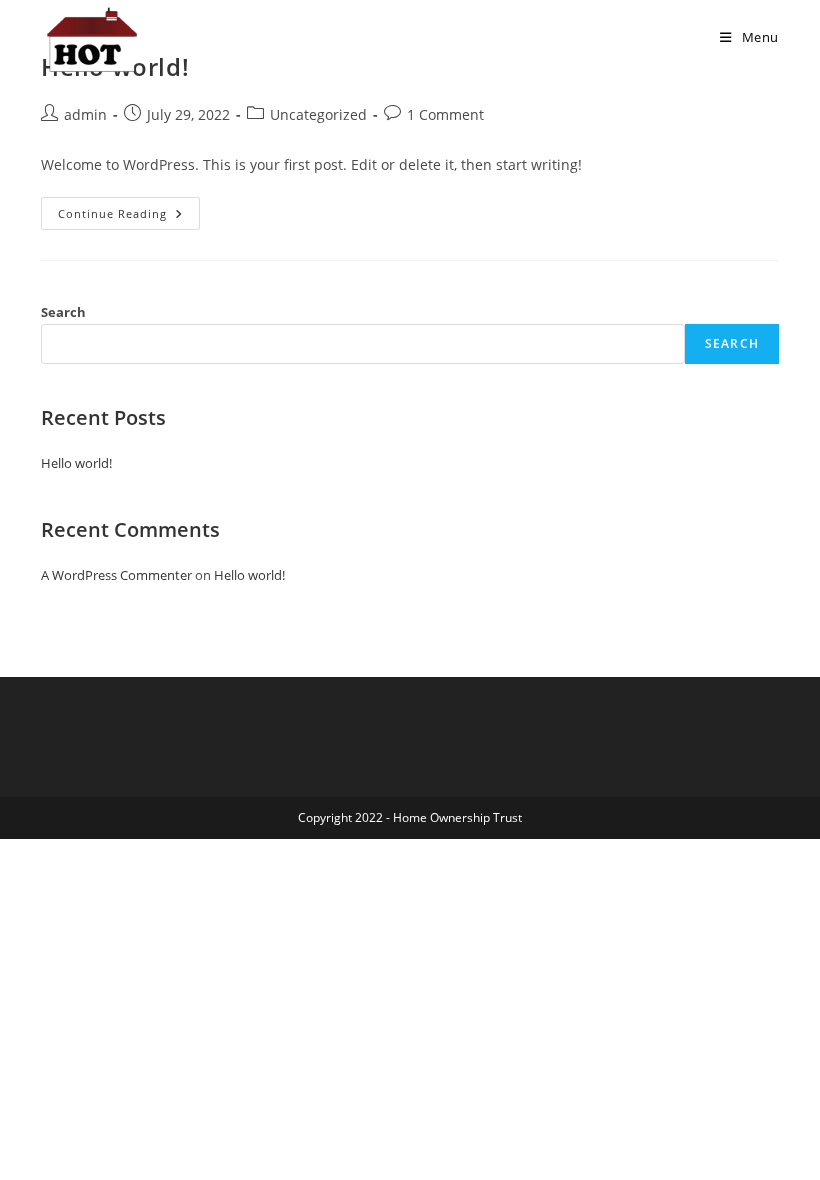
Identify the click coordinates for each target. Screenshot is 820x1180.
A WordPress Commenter (116, 575)
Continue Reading (129, 217)
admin (85, 114)
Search (63, 312)
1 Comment (445, 114)
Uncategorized (318, 114)
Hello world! (76, 463)
